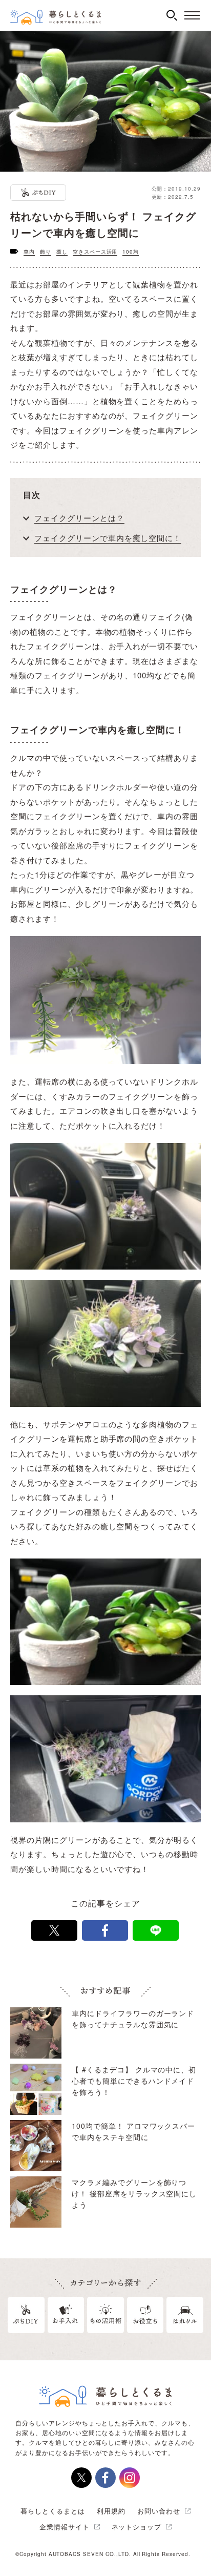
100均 (131, 252)
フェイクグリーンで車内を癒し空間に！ (108, 538)
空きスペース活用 (95, 252)
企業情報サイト (65, 2527)
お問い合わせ (159, 2511)
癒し (62, 252)
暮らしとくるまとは (53, 2511)
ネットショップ (137, 2527)
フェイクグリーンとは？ (79, 518)
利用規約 (111, 2511)
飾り (46, 252)
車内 (29, 252)
